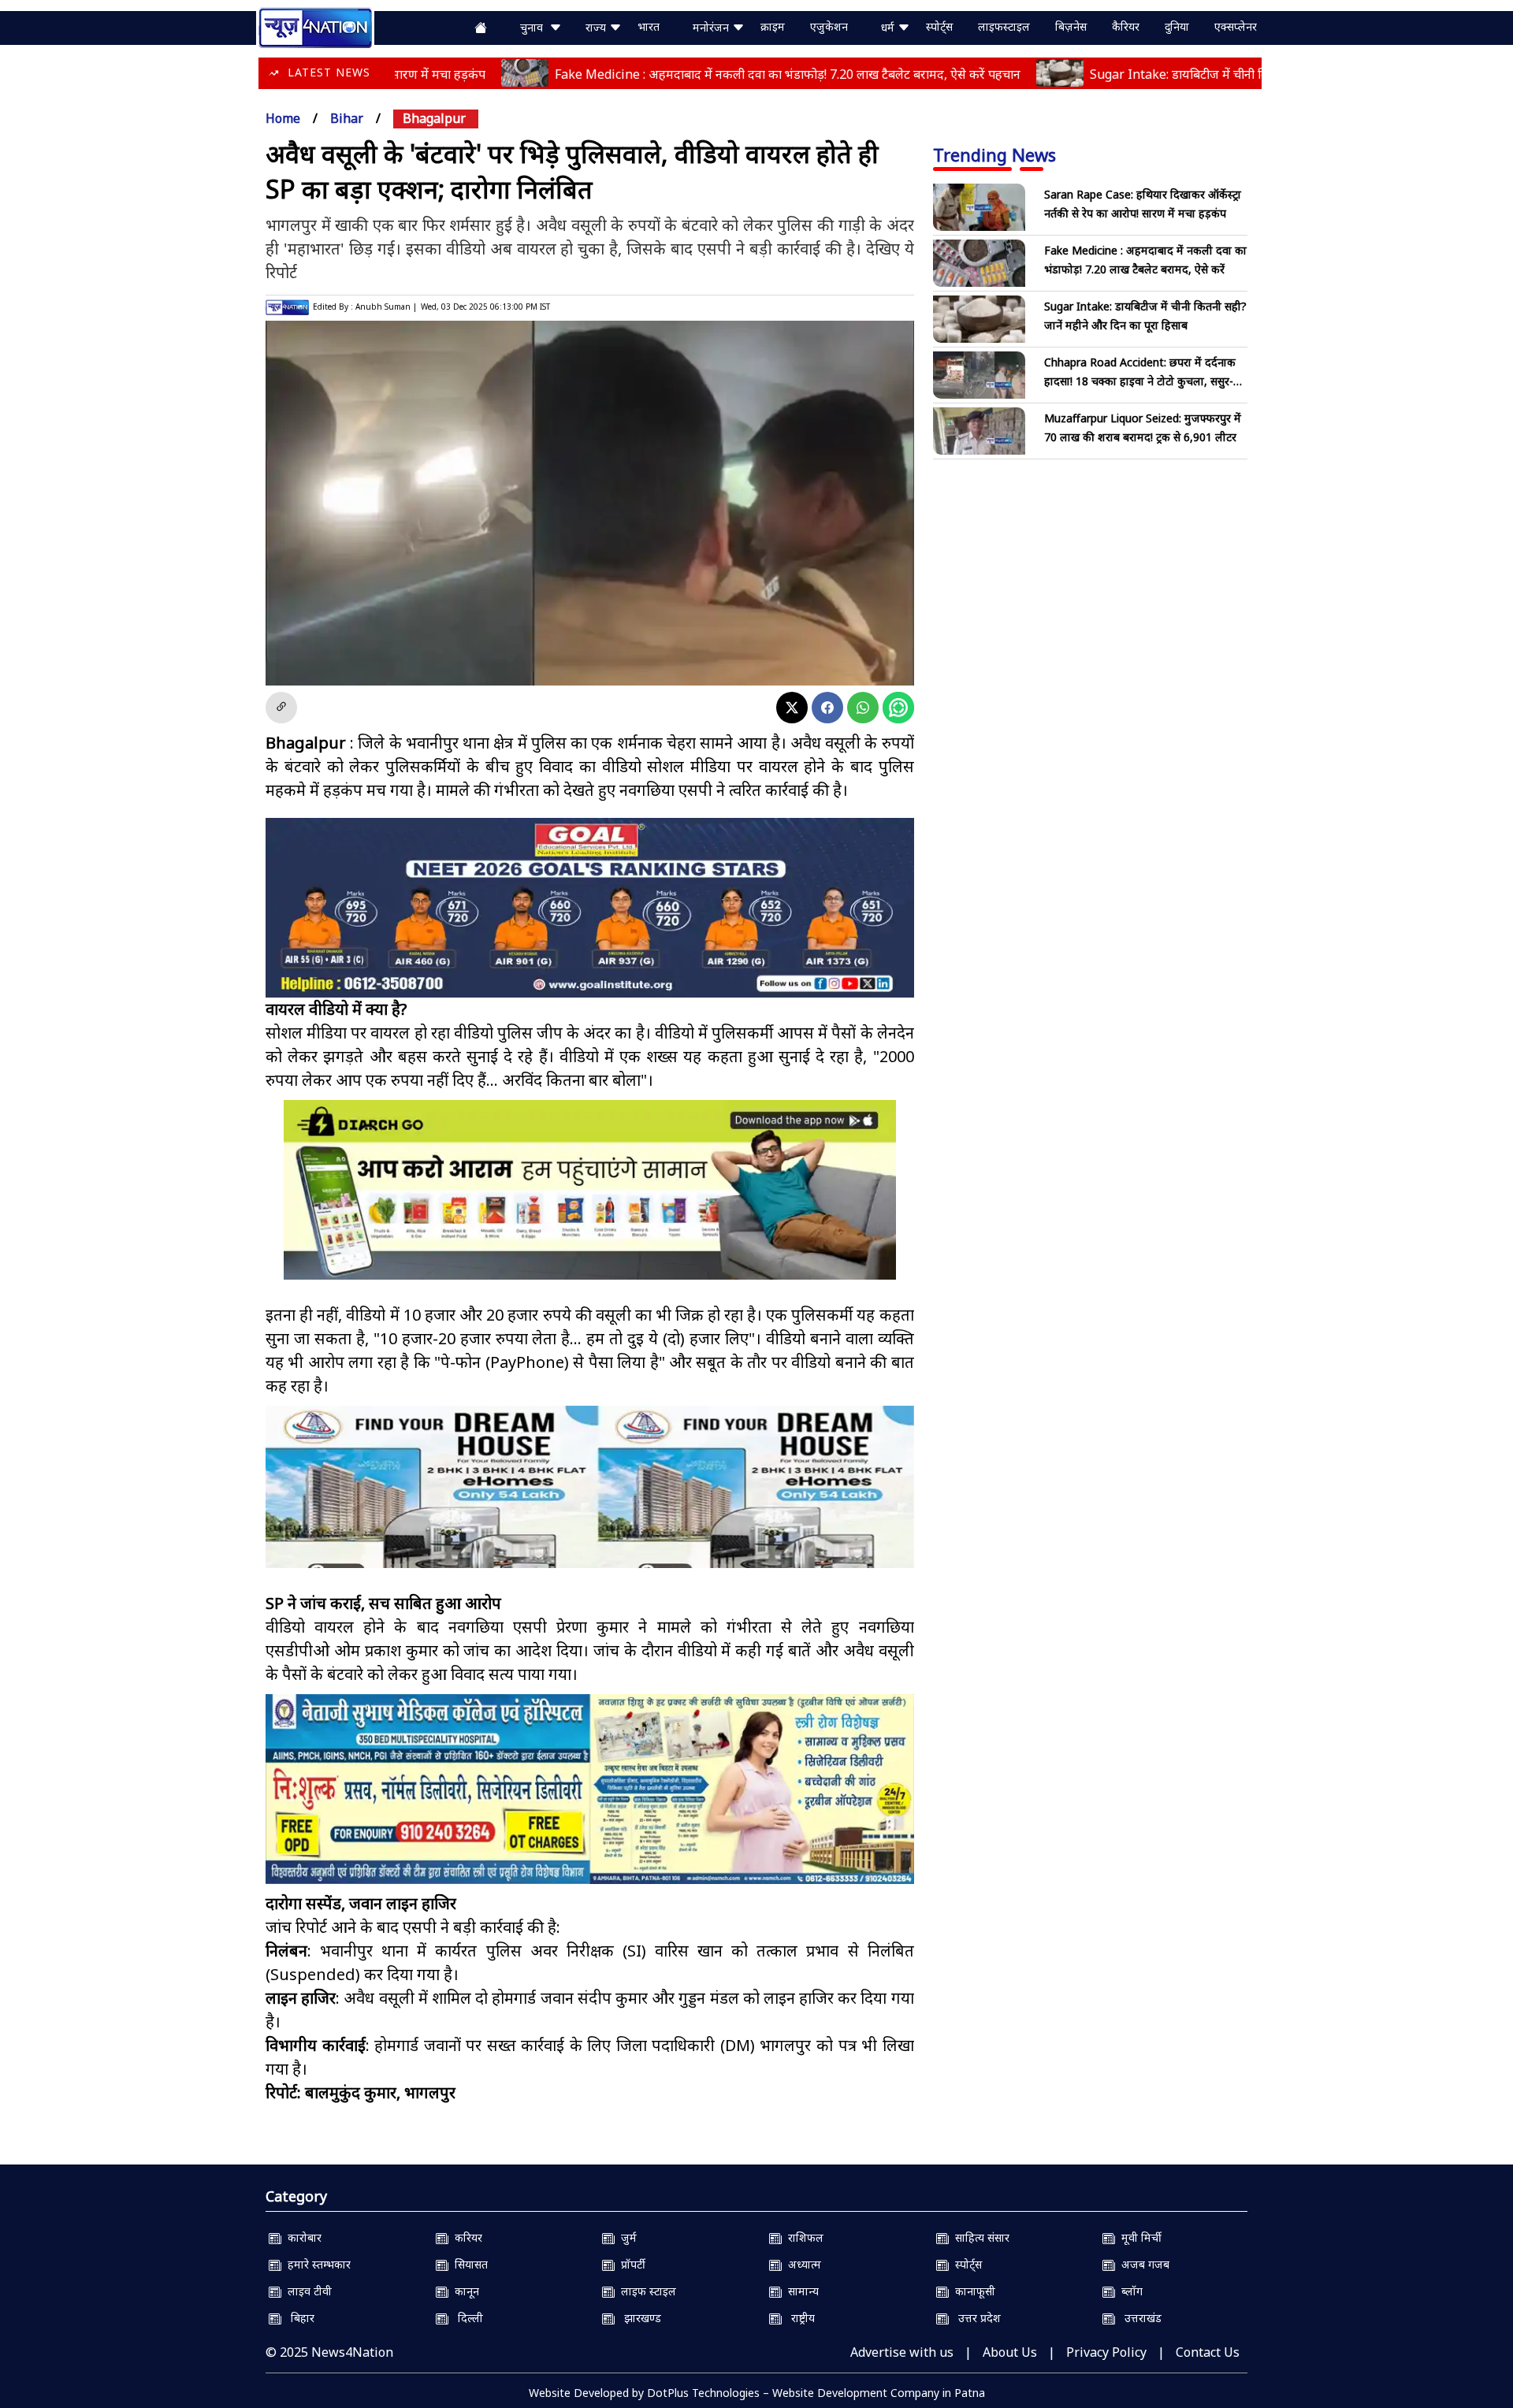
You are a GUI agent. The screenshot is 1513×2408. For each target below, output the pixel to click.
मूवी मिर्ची (1138, 2237)
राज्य (597, 27)
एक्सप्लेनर (1236, 26)
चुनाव (535, 27)
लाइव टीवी (307, 2291)
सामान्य (800, 2291)
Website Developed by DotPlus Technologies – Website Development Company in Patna (757, 2393)
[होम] (315, 26)
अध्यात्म (801, 2264)
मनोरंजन (712, 27)
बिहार (298, 2318)
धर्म (889, 27)
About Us (1010, 2352)
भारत (649, 26)
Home (283, 118)
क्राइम (773, 26)
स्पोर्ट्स (939, 26)
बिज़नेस (1071, 26)
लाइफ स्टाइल (645, 2291)
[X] (792, 708)
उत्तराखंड (1138, 2318)
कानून (464, 2291)
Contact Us (1208, 2352)
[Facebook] (827, 708)
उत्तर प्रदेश (975, 2318)
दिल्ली (466, 2318)
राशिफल (803, 2237)
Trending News (994, 154)
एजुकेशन (829, 26)
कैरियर (1126, 26)
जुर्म (626, 2237)
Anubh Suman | (386, 307)
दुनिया (1177, 26)
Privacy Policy (1106, 2352)
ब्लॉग (1129, 2291)
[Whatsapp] (863, 708)
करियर (465, 2237)
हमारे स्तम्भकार (316, 2264)
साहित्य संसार (979, 2237)
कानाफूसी (972, 2291)
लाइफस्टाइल (1004, 26)
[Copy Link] (281, 708)
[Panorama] (590, 1501)
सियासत (468, 2264)
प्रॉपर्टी (630, 2264)
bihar (347, 118)
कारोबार (301, 2237)
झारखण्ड (638, 2318)
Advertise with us (902, 2352)
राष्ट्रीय (798, 2318)
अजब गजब (1142, 2264)
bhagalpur (434, 118)
